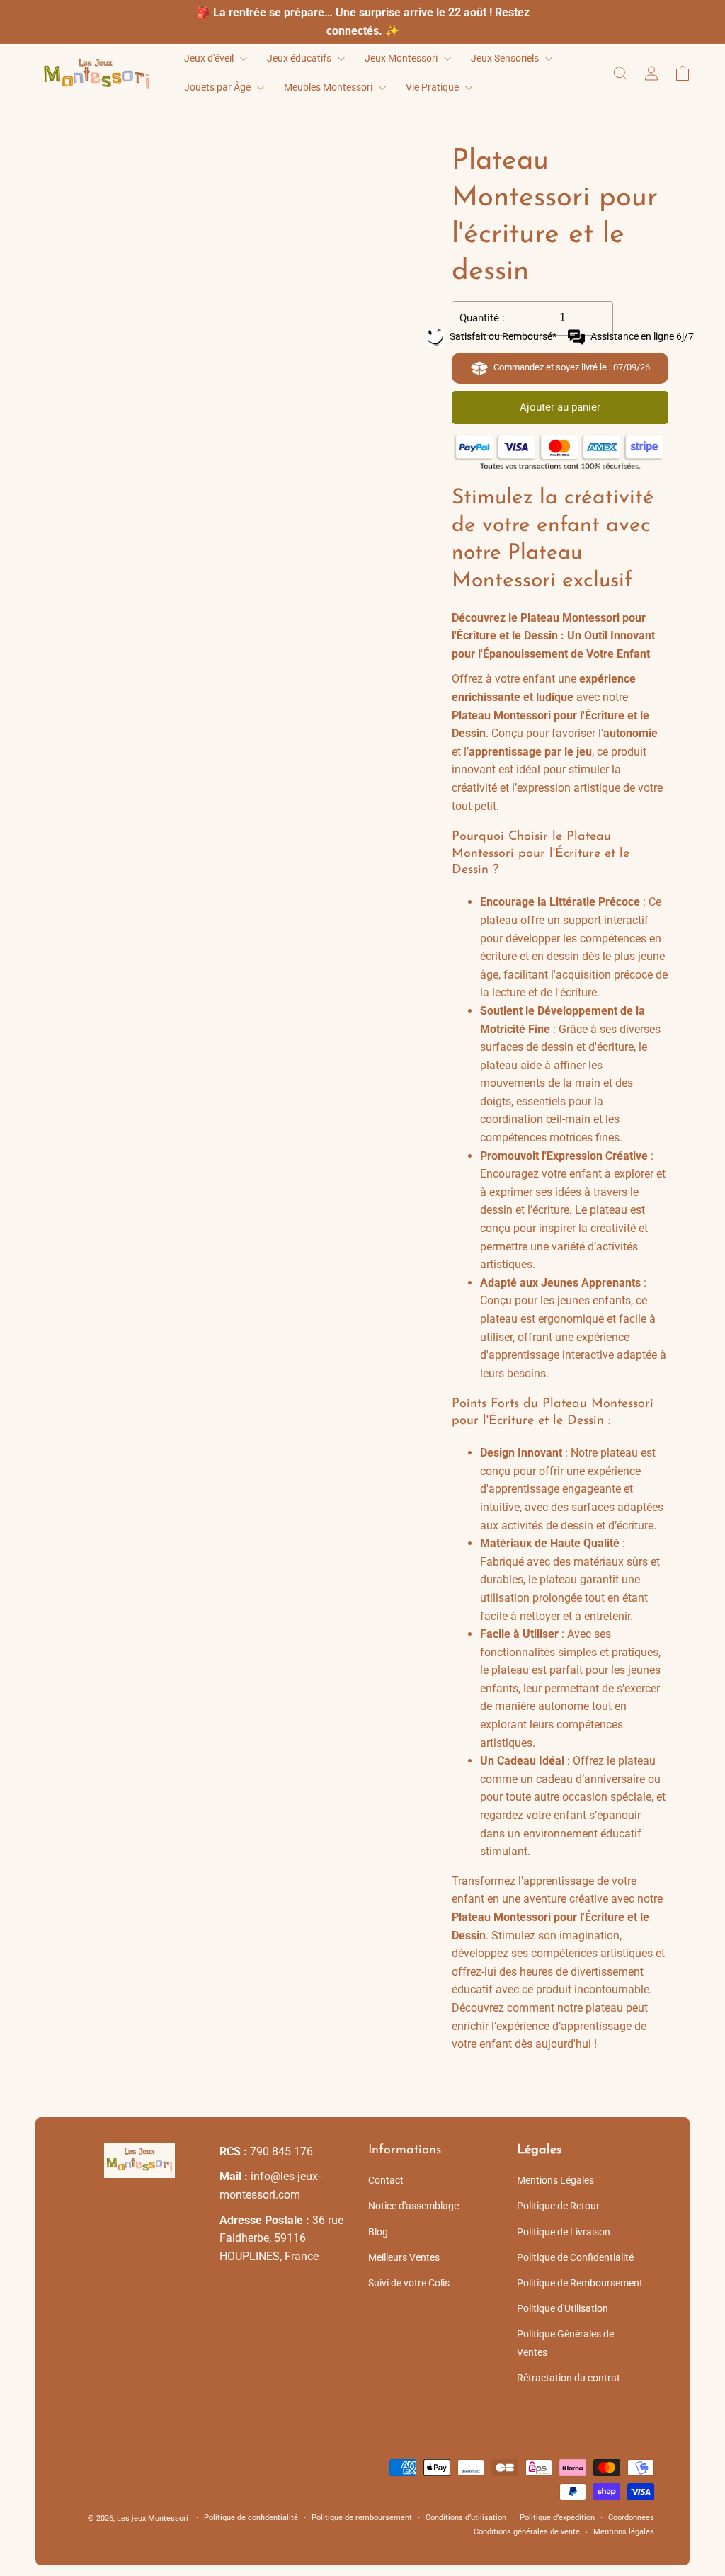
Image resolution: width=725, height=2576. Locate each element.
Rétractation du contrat (569, 2378)
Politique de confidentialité (251, 2518)
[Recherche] (620, 73)
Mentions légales (624, 2532)
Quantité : (482, 318)
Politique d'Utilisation (563, 2308)
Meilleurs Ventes (404, 2257)
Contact (386, 2180)
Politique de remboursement (362, 2518)
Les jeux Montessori (153, 2518)
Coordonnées (631, 2518)
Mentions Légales (555, 2180)
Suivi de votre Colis (409, 2283)
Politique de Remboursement (580, 2283)
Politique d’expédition (557, 2518)
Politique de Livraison (564, 2232)
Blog (378, 2232)
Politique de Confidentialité (575, 2257)
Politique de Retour (558, 2206)
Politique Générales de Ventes (565, 2343)
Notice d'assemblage (413, 2206)
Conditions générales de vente (527, 2532)
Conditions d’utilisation (466, 2518)
